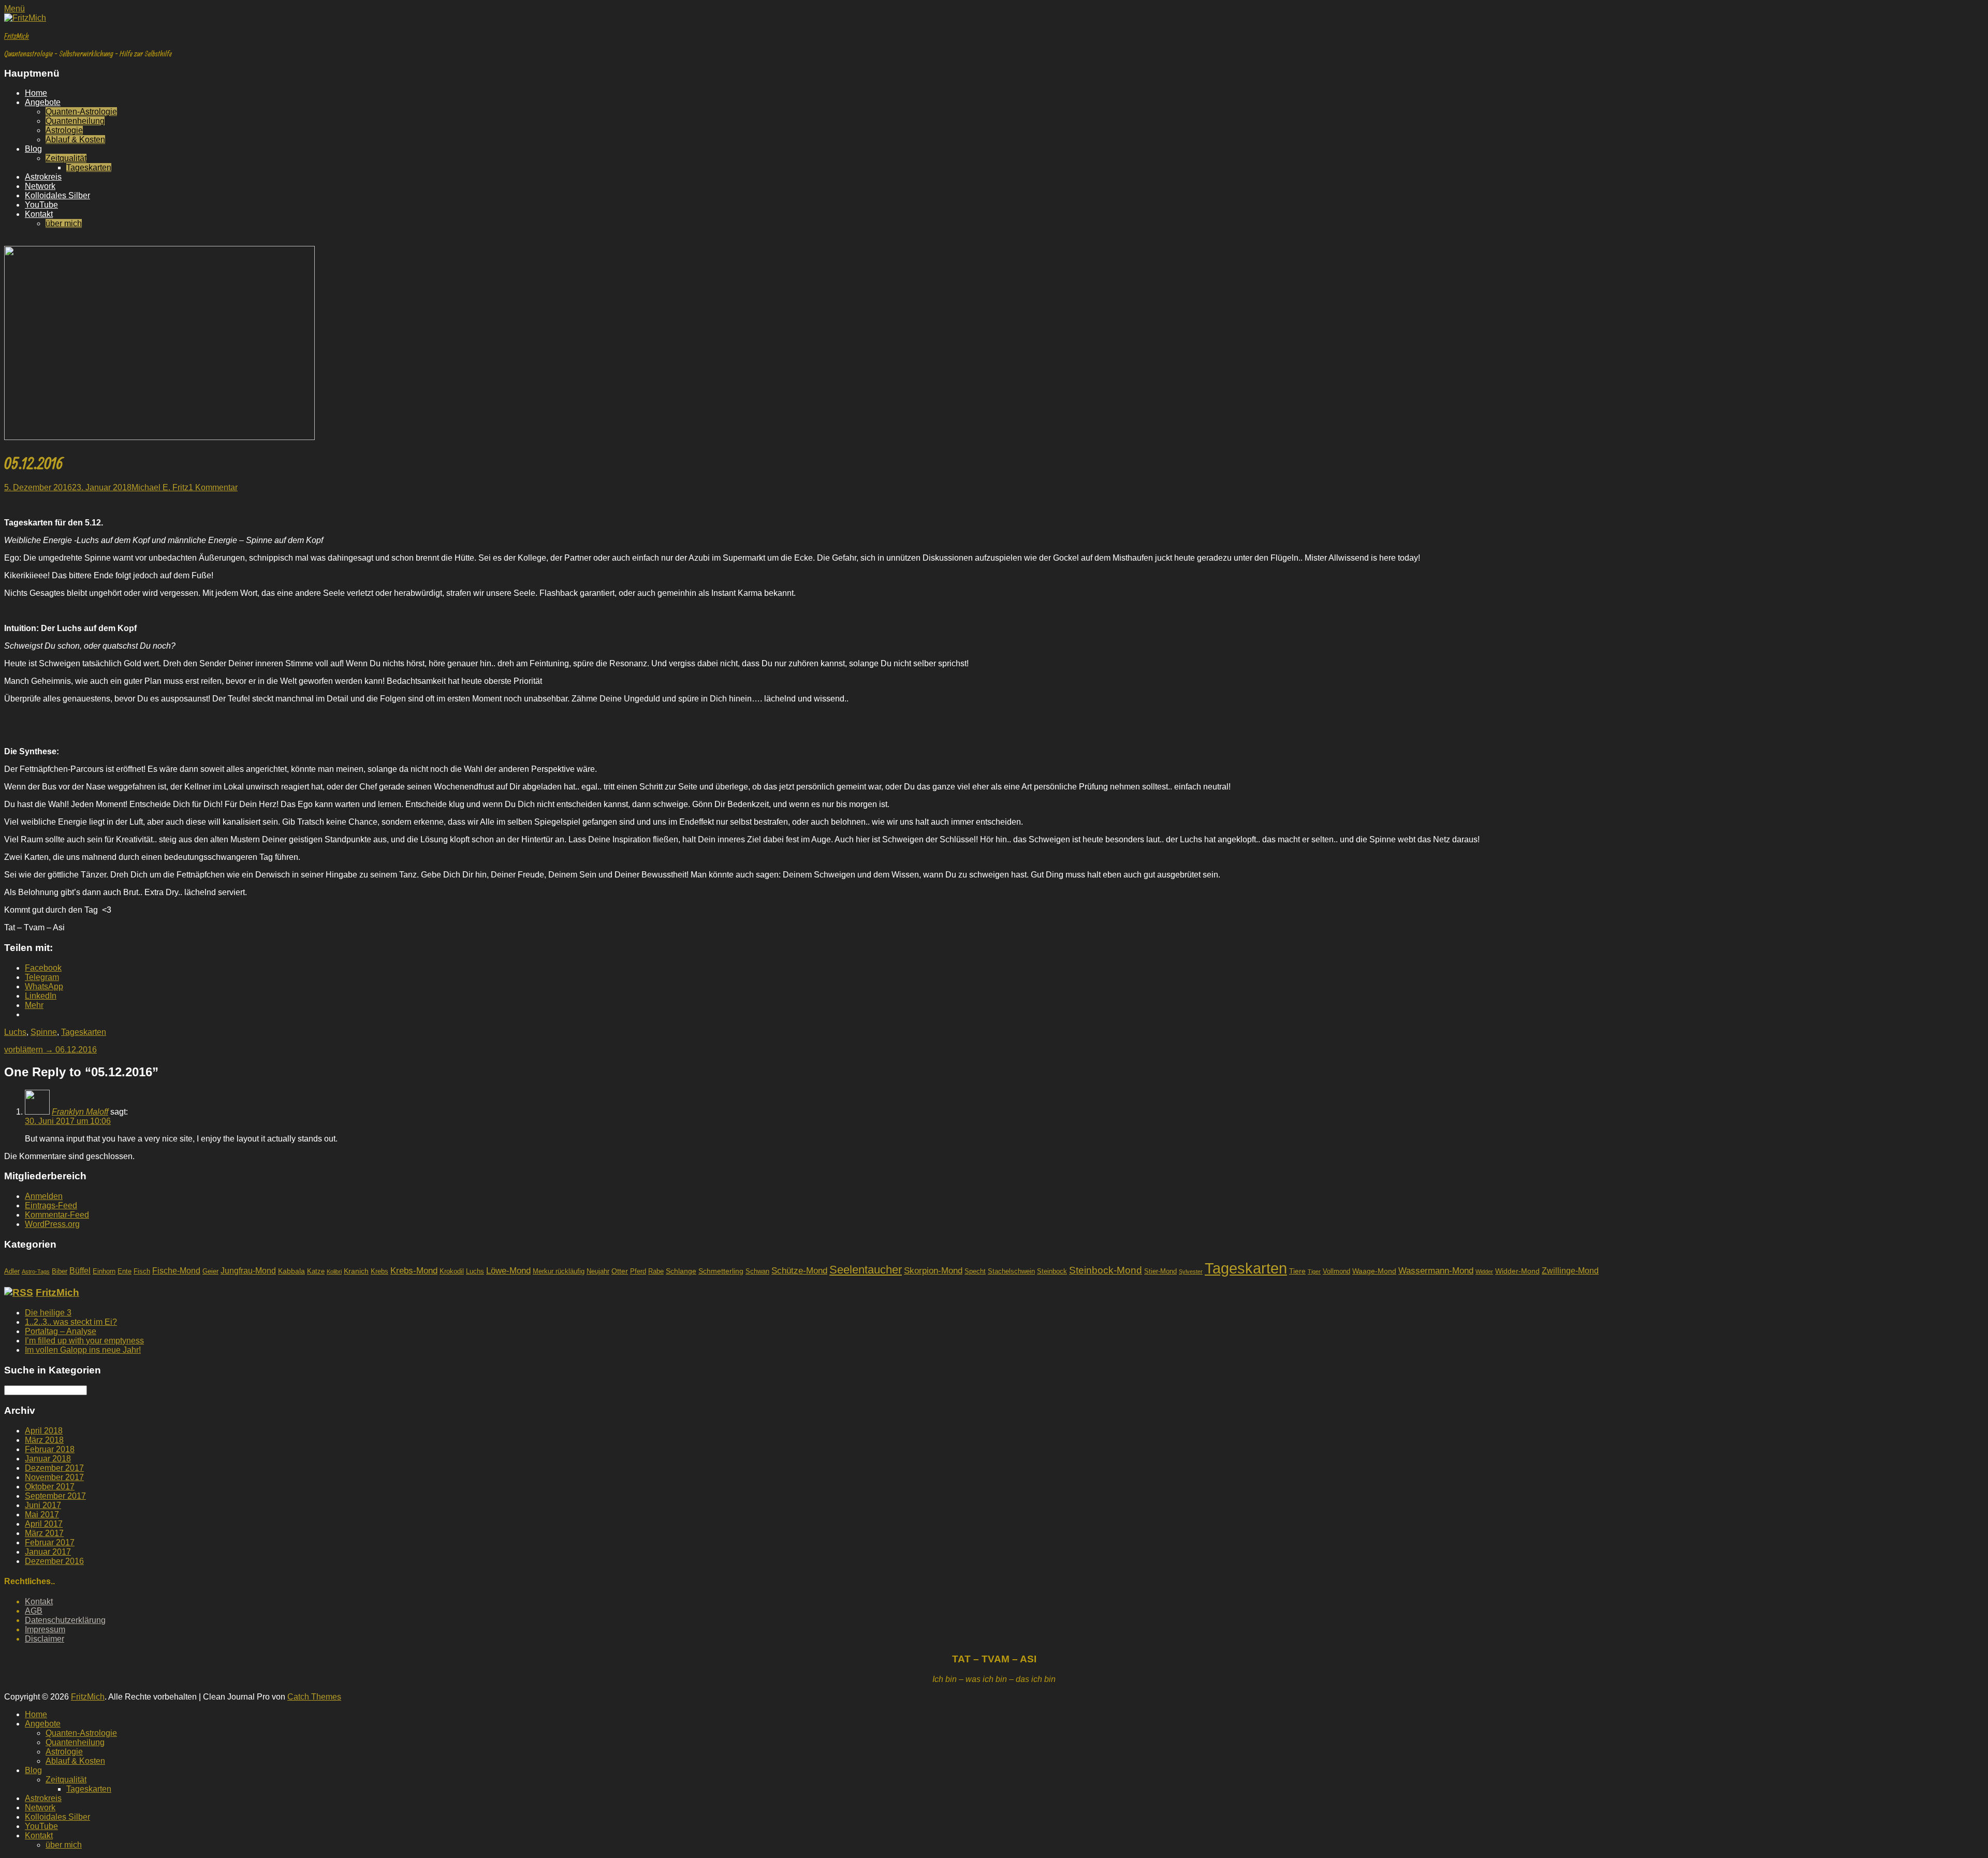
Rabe (656, 1271)
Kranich (356, 1271)
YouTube (41, 205)
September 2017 (55, 1496)
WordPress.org (52, 1224)
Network (40, 186)
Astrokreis (43, 177)
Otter (620, 1271)
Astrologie (64, 130)
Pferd (638, 1271)
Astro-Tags (36, 1271)
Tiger (1314, 1271)
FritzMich (17, 36)
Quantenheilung (75, 121)
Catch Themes (314, 1697)
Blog (33, 149)
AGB (34, 1611)
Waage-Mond (1374, 1271)
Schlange (681, 1271)
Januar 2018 (48, 1459)
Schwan (757, 1271)
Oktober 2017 (50, 1487)
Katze (316, 1271)
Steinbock (1052, 1271)
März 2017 (44, 1533)
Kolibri (334, 1271)
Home (36, 93)
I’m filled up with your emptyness (84, 1341)
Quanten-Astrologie (81, 112)
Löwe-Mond (508, 1271)
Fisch (142, 1271)
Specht (975, 1271)
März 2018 (44, 1440)
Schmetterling (721, 1271)
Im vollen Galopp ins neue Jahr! (83, 1350)
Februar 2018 (50, 1449)
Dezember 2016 (54, 1561)
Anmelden (44, 1196)
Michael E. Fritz (160, 487)
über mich (64, 223)
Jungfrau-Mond (248, 1271)
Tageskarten (89, 167)
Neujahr (598, 1271)
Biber (60, 1271)
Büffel (80, 1271)
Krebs (379, 1271)
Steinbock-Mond (1106, 1270)
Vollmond (1336, 1271)
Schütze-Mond (799, 1271)
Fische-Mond (176, 1271)
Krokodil (452, 1271)
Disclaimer (45, 1639)
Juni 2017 (43, 1505)
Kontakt (39, 214)
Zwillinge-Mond (1570, 1271)
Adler (12, 1271)
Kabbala (291, 1271)
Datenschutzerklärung (65, 1620)
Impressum (45, 1629)
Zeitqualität (66, 158)
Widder (1484, 1271)
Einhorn (104, 1271)
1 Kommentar (213, 487)
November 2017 (54, 1477)
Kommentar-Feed (57, 1215)
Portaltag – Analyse (61, 1331)
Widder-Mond (1517, 1271)
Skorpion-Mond (933, 1271)
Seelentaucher (866, 1270)
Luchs (15, 1032)
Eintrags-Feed (51, 1205)
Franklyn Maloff (80, 1112)
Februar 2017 (50, 1542)
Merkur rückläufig (559, 1271)
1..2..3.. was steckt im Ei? (71, 1322)
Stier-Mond (1160, 1271)
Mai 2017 (42, 1515)
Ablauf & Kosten (75, 140)
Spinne (44, 1032)
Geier (210, 1271)
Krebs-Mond (414, 1270)
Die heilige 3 (48, 1313)
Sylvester (1191, 1271)
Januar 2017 (48, 1552)
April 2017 (44, 1524)
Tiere (1297, 1271)
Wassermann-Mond (1436, 1271)
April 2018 (44, 1431)
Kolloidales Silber (57, 195)
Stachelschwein (1011, 1271)
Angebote (43, 102)
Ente (125, 1271)
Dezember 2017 (54, 1468)
